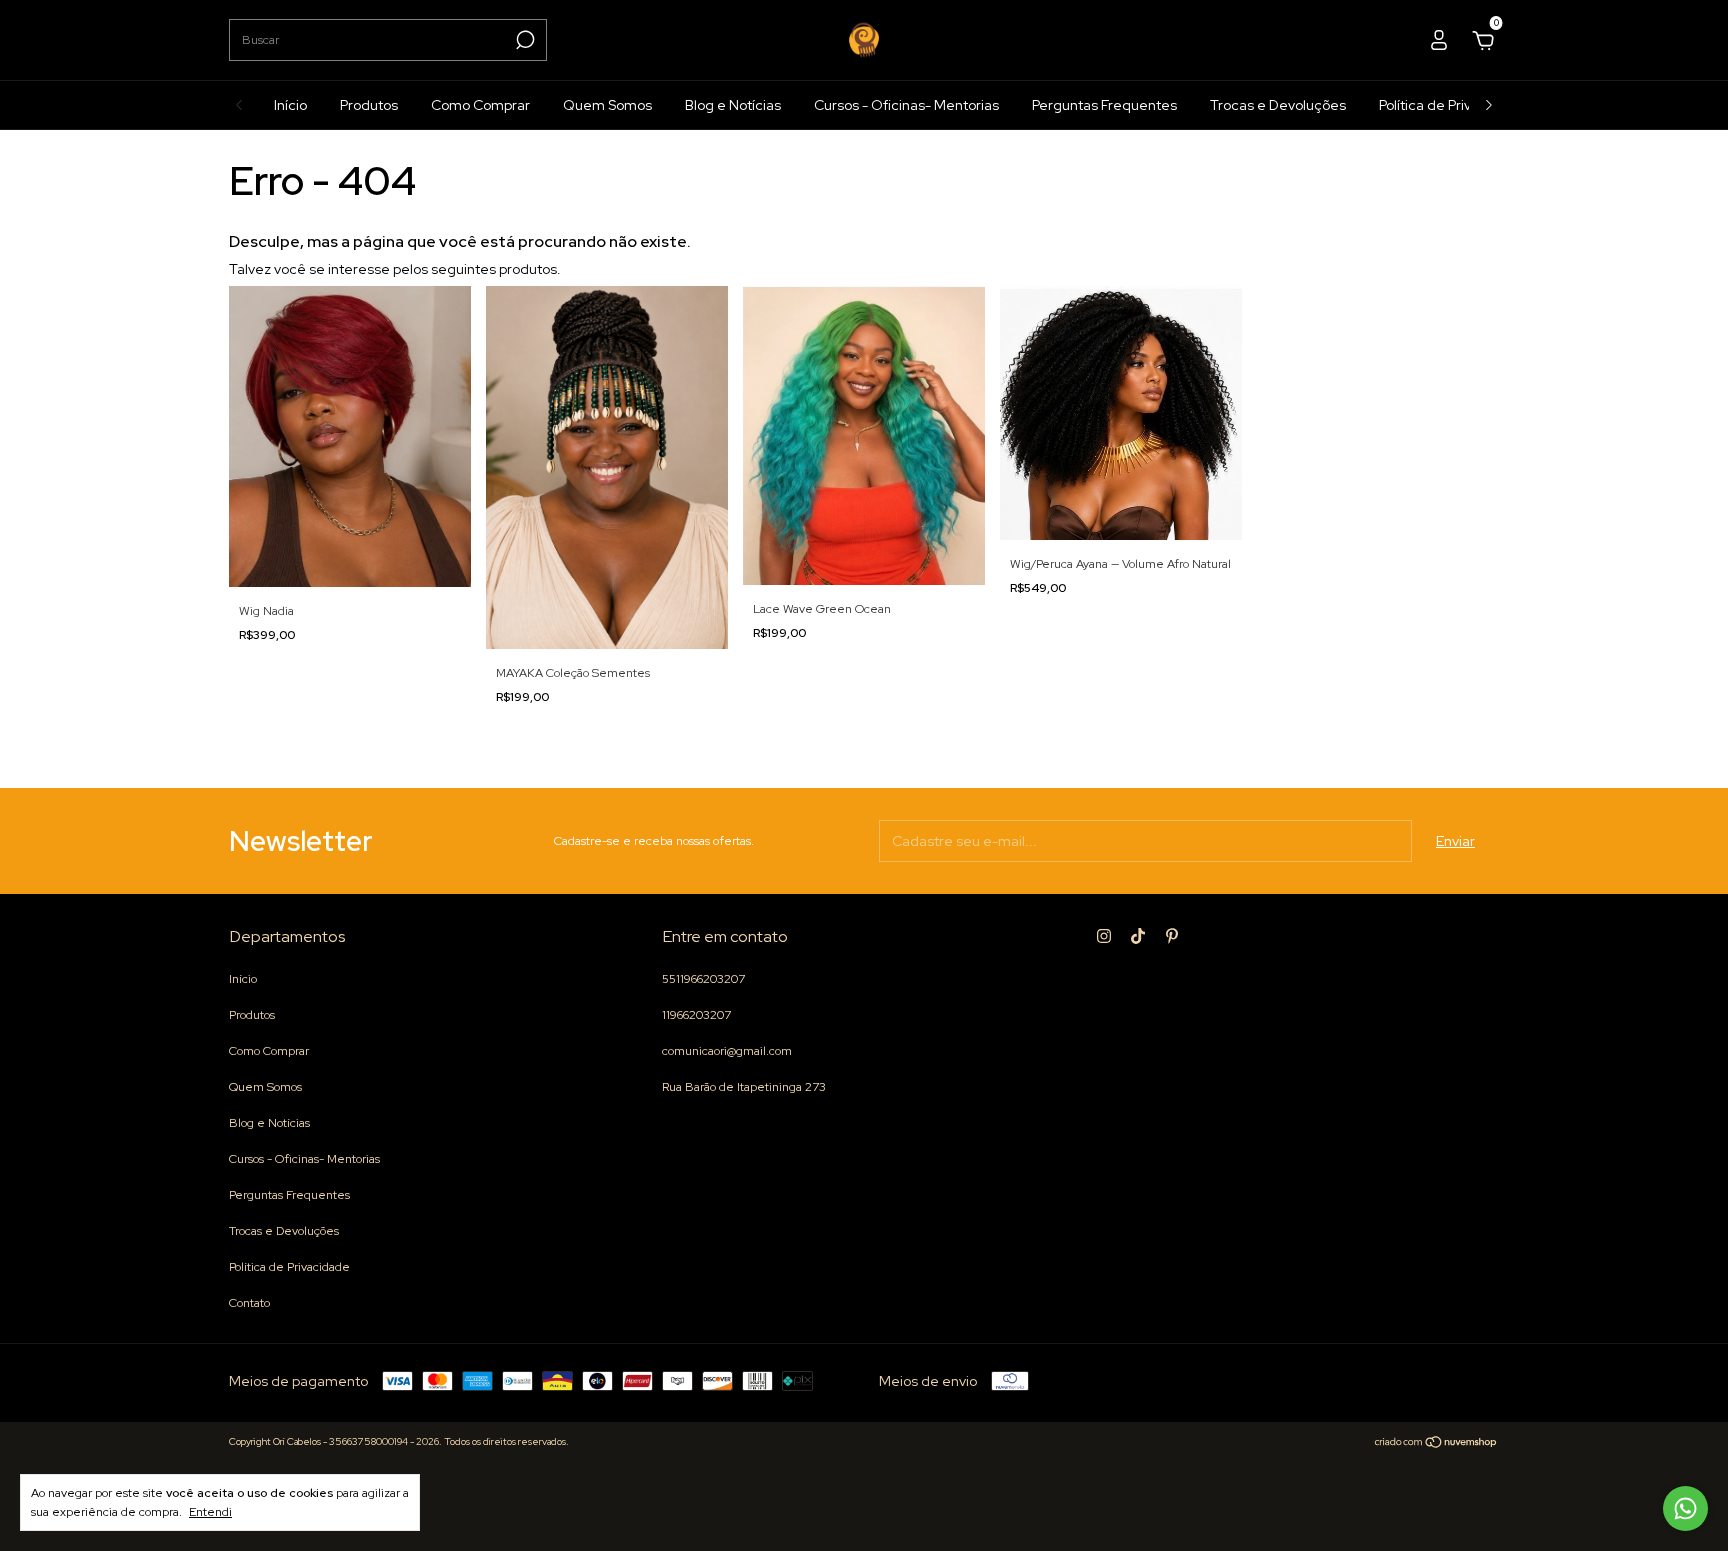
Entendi (210, 1512)
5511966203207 (703, 979)
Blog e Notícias (733, 105)
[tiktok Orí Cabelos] (1138, 936)
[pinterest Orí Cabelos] (1172, 936)
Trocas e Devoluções (1278, 105)
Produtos (369, 105)
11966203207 (696, 1015)
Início (290, 105)
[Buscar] (523, 40)
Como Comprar (480, 105)
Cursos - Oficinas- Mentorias (906, 105)
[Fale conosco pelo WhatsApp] (1685, 1508)
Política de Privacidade (1452, 105)
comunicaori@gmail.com (727, 1051)
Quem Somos (607, 105)
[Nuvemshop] (1436, 1444)
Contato (249, 1303)
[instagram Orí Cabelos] (1104, 936)
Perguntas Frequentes (1104, 105)
